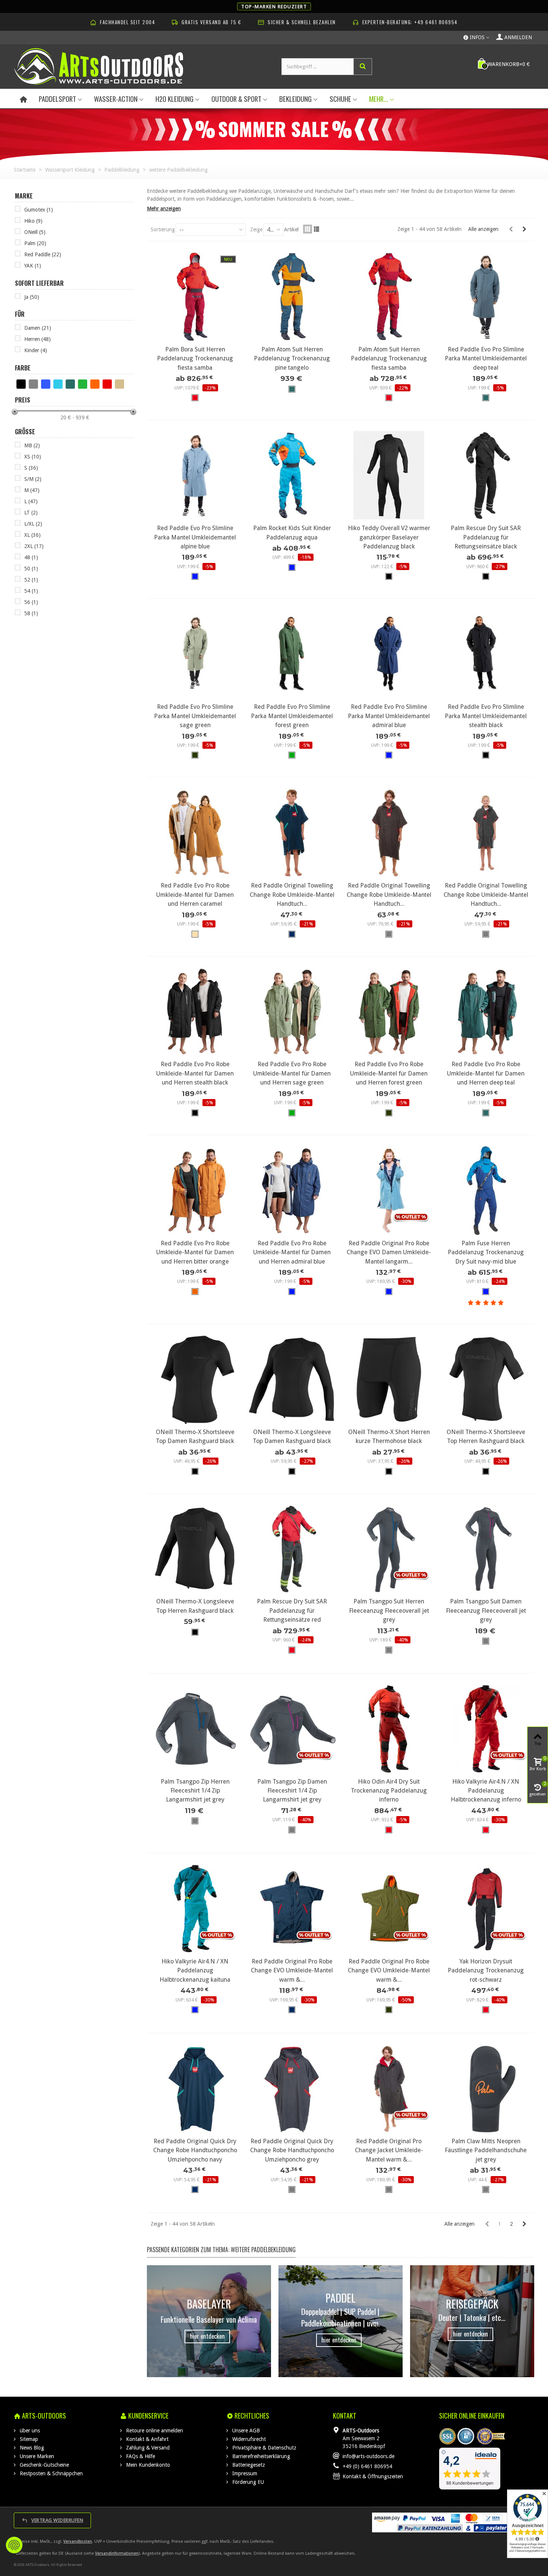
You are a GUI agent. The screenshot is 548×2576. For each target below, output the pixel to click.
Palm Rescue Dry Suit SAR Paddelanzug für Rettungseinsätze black (486, 537)
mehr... (379, 99)
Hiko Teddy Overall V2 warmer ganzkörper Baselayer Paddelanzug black (389, 537)
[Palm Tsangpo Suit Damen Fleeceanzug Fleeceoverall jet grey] (486, 1549)
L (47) (31, 501)
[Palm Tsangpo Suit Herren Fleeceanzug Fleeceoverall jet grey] (389, 1549)
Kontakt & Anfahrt (147, 2439)
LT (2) (31, 513)
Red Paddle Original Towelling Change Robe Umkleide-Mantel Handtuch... (292, 895)
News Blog (31, 2448)
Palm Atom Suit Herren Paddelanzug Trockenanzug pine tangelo (292, 359)
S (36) (31, 468)
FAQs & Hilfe (140, 2456)
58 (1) (31, 613)
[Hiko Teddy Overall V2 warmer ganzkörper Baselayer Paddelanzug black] (389, 475)
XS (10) (33, 457)
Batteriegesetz (248, 2465)
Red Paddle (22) (43, 254)
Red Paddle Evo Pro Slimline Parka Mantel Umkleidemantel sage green (195, 716)
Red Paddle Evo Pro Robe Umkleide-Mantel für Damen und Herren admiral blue (292, 1252)
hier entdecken (207, 2336)
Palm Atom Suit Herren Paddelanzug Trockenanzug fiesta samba (389, 359)
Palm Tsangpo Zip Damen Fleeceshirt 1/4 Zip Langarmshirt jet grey (292, 1791)
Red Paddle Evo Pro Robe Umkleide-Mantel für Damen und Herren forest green (389, 1073)
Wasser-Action (116, 99)
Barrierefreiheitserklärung (260, 2456)
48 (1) (31, 557)
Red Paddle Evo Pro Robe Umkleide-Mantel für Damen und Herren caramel (195, 895)
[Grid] (308, 229)
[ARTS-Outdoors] (99, 66)
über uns (29, 2431)
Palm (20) (35, 243)
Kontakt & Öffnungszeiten (373, 2476)
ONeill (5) (35, 232)
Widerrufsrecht (248, 2439)
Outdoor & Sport (236, 99)
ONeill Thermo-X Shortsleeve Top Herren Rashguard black (486, 1436)
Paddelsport (57, 99)
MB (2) (32, 445)
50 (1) (31, 569)
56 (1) (31, 602)
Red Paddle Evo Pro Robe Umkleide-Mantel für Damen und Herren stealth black (195, 1073)
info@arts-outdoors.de (369, 2456)
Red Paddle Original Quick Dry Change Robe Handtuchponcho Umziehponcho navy (195, 2150)
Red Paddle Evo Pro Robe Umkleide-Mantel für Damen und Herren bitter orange (195, 1252)
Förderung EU (247, 2482)
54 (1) (31, 591)
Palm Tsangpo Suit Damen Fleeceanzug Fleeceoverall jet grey (486, 1611)
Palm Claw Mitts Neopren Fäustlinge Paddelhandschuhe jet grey (486, 2150)
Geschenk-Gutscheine (44, 2465)
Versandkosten (78, 2541)
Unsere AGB (245, 2431)
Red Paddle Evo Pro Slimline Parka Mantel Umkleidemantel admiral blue (389, 716)
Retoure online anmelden (154, 2431)
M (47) (32, 490)
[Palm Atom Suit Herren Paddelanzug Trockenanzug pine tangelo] (292, 297)
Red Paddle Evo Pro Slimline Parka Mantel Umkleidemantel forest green (292, 716)
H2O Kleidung (174, 99)
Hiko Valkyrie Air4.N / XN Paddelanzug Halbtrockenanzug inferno (486, 1791)
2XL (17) (34, 546)
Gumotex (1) (39, 210)
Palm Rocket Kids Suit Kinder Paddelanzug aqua (292, 533)
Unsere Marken (36, 2456)
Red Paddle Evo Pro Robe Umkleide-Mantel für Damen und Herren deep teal (486, 1073)
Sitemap (28, 2439)
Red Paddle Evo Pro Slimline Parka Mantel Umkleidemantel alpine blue (195, 537)
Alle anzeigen (483, 229)
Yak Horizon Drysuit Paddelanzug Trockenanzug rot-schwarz (486, 1971)
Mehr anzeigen (164, 209)
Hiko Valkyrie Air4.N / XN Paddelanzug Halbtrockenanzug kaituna (195, 1971)
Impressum (244, 2473)
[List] (316, 229)
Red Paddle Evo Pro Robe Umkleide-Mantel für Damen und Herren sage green (292, 1073)
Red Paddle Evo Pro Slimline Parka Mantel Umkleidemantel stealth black (486, 716)
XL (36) (32, 535)
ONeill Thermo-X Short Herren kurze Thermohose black (389, 1436)
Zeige (256, 229)
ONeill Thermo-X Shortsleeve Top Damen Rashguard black (195, 1436)
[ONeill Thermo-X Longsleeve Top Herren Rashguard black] (195, 1549)
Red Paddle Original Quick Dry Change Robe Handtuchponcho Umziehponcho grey (292, 2150)
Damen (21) (38, 328)
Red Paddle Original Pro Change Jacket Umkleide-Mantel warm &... (389, 2150)
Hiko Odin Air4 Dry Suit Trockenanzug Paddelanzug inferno (389, 1791)
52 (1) (31, 580)
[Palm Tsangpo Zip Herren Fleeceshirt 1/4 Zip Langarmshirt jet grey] (195, 1729)
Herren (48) (37, 339)
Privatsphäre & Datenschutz (264, 2448)
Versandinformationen (117, 2553)
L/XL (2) (33, 524)
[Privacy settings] (14, 2545)
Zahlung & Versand (147, 2448)
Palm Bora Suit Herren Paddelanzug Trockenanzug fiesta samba (195, 359)
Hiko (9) (33, 221)
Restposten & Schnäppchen (51, 2473)
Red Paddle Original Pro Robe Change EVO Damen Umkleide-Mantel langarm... (389, 1252)
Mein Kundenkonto (147, 2465)
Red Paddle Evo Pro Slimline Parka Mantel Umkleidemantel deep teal (486, 359)
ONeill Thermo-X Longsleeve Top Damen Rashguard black (292, 1436)
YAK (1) (33, 266)
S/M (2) (33, 479)
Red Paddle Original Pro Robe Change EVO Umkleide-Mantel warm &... (292, 1971)
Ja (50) (32, 297)
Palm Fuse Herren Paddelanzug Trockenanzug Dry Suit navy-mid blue (486, 1252)
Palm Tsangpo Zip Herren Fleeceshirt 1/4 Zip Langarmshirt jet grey (195, 1791)
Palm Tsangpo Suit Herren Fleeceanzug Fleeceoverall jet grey (389, 1611)
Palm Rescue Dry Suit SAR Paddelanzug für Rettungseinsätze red (292, 1611)
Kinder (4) (36, 350)
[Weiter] (524, 229)
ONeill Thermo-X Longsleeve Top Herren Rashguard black (195, 1606)
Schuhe (340, 99)
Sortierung (163, 229)
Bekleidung (295, 99)
